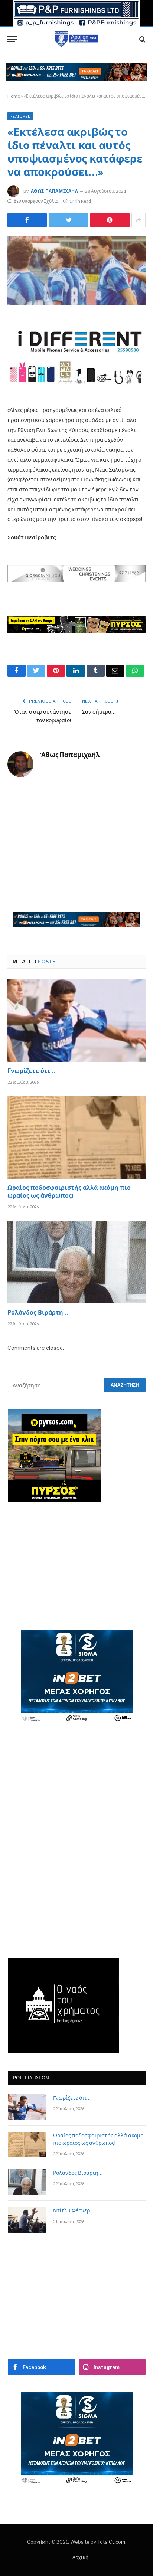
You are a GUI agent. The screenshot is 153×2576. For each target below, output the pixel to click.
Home (14, 96)
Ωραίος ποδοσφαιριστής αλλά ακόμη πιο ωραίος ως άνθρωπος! (69, 1193)
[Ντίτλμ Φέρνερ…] (27, 2220)
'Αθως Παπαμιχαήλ (54, 191)
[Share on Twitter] (27, 220)
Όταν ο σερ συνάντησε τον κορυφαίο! (43, 717)
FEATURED (20, 116)
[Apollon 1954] (76, 39)
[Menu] (12, 39)
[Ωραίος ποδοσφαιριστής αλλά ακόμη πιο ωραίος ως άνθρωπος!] (76, 1137)
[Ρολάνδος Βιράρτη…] (76, 1262)
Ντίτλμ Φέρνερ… (74, 2211)
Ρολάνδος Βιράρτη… (38, 1313)
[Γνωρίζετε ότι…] (76, 1020)
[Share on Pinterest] (110, 220)
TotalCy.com (111, 2542)
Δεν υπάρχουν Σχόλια (36, 201)
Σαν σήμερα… (99, 712)
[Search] (142, 39)
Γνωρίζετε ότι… (31, 1072)
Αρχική (80, 2557)
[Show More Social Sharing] (139, 220)
